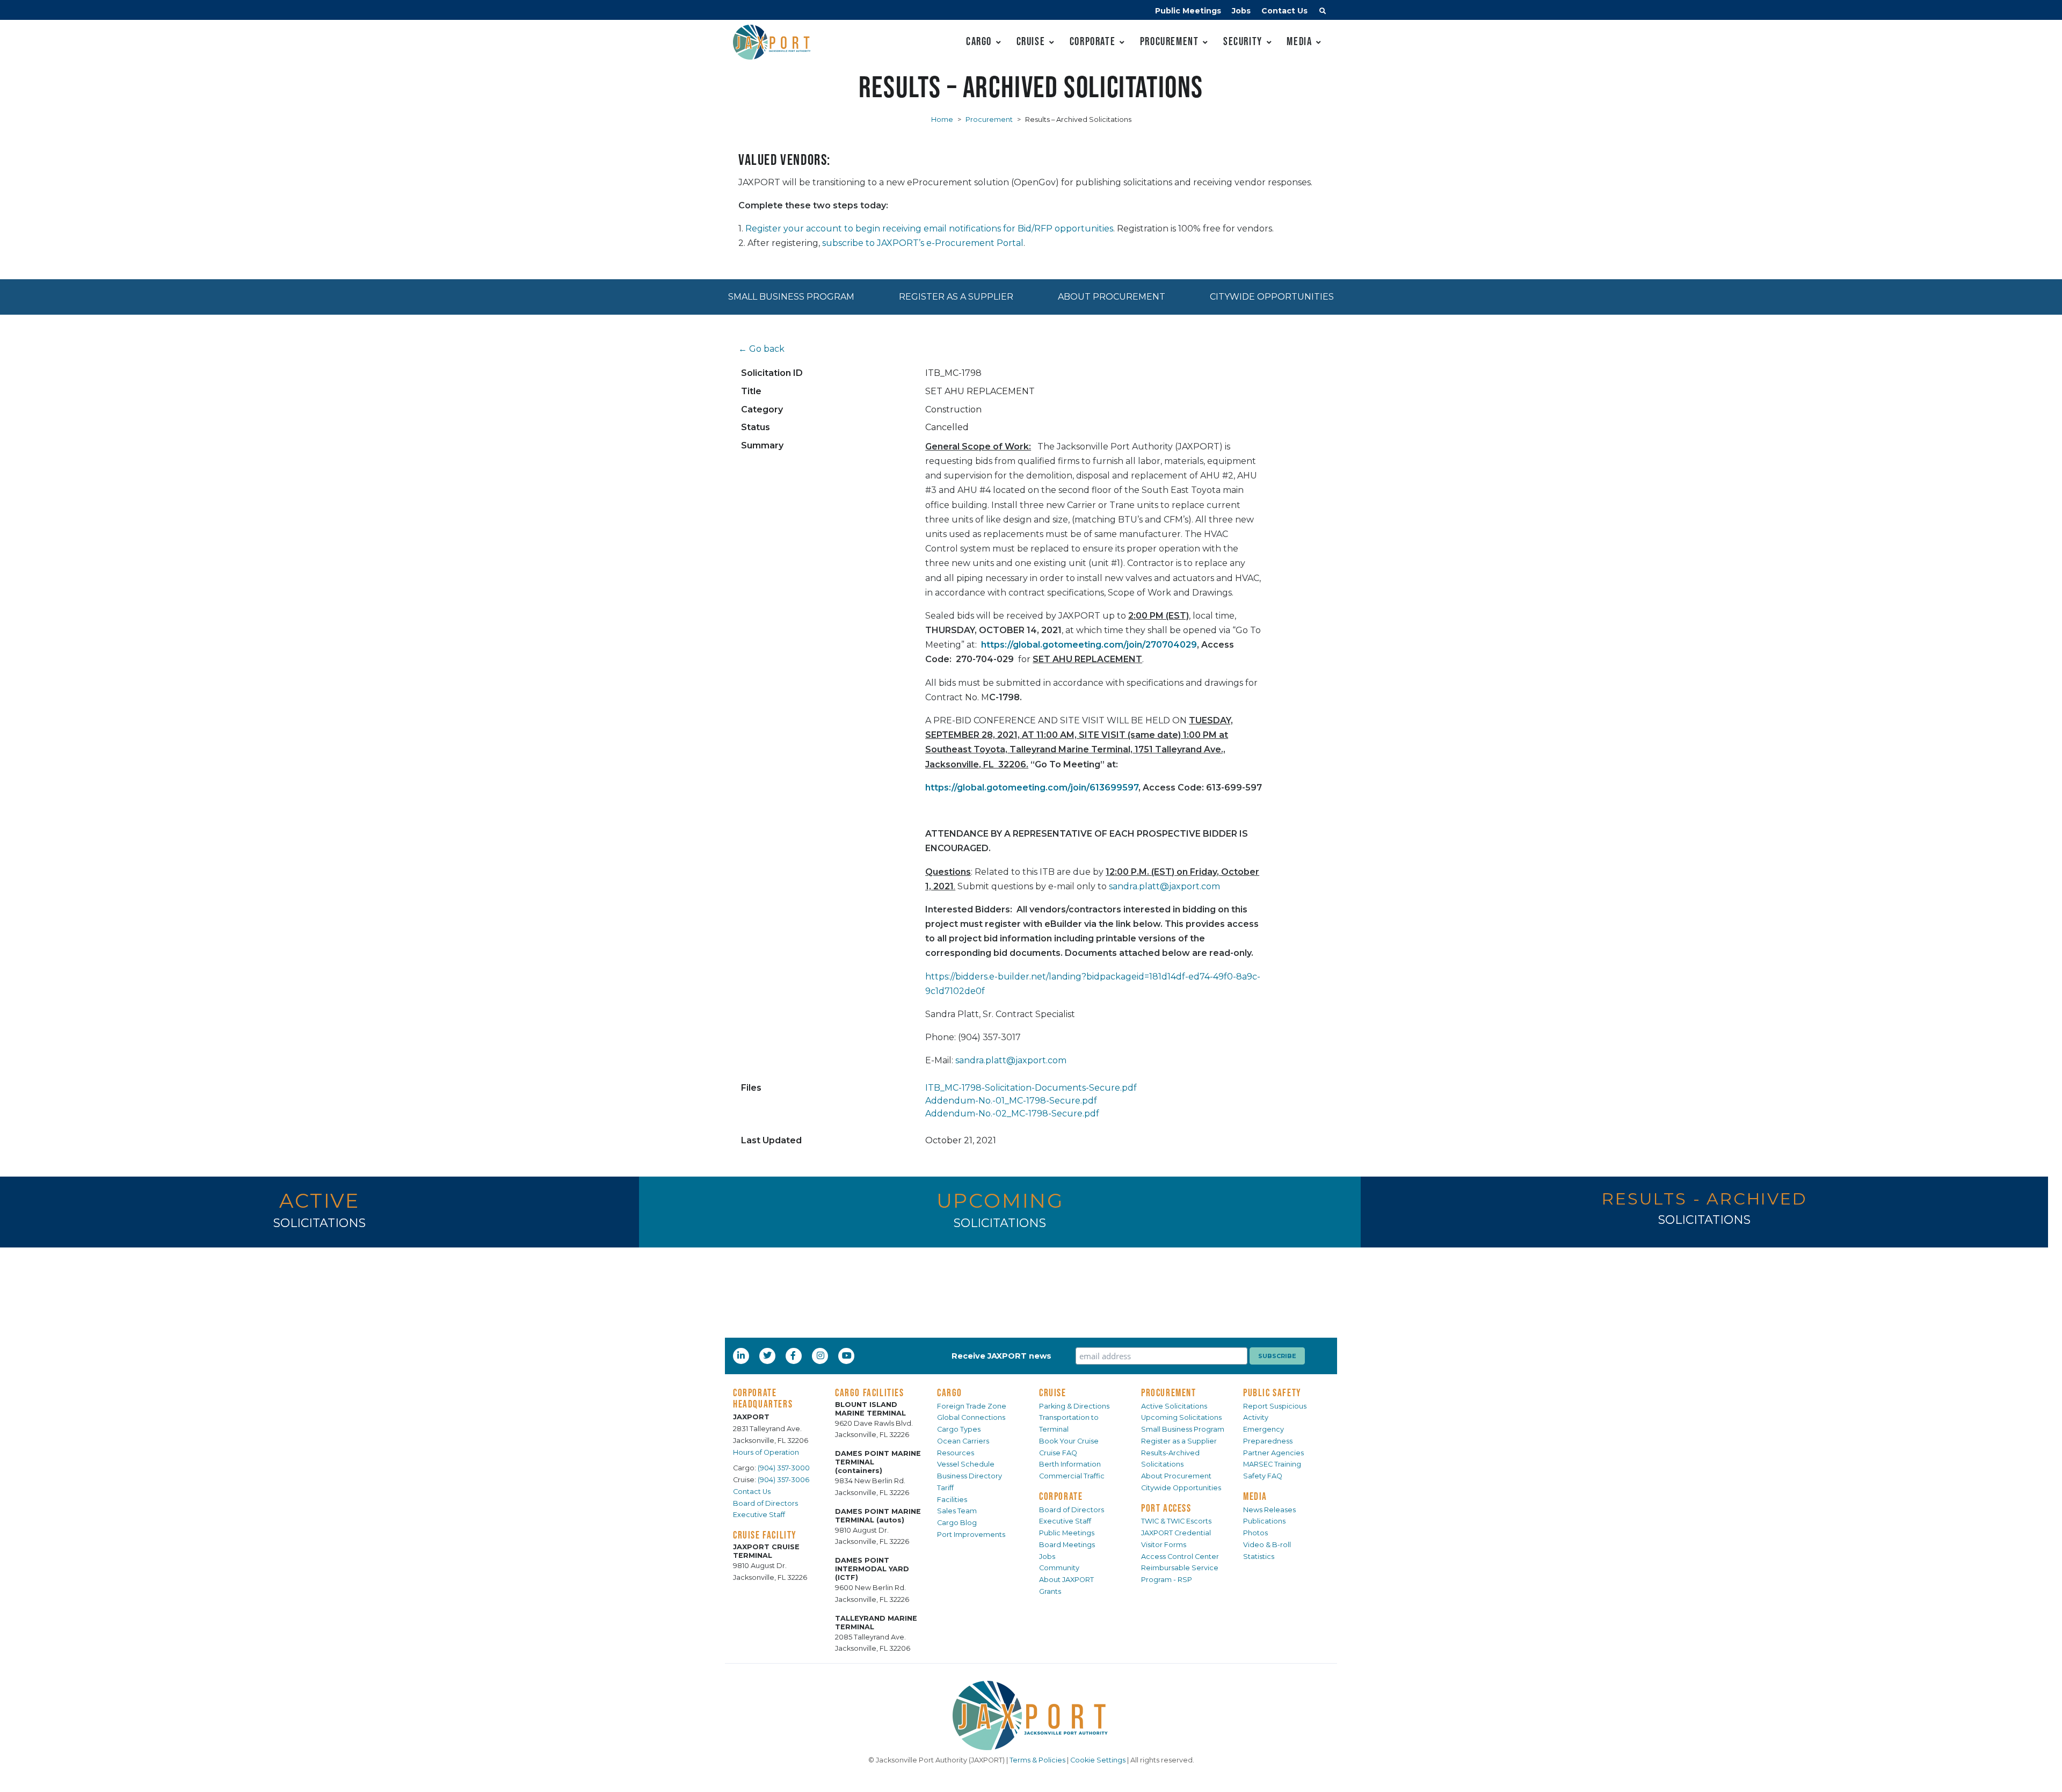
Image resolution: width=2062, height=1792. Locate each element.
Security (1243, 41)
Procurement (1170, 41)
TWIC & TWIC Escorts (1176, 1521)
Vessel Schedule (966, 1464)
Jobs (1241, 11)
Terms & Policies (1037, 1760)
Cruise (1031, 41)
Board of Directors (765, 1503)
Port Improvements (971, 1535)
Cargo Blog (957, 1523)
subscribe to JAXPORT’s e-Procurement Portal (923, 243)
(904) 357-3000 (784, 1468)
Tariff (945, 1488)
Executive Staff (759, 1515)
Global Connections (971, 1417)
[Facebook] (793, 1355)
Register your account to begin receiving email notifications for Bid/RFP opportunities (929, 228)
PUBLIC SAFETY (1272, 1392)
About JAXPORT (1066, 1580)
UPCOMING (1000, 1200)
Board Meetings (1067, 1545)
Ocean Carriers (963, 1441)
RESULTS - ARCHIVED (1704, 1199)
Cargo (979, 41)
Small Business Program (791, 297)
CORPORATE (1061, 1496)
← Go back (761, 349)
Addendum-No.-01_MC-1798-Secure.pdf (1011, 1101)
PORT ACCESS (1166, 1508)
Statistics (1259, 1557)
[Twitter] (768, 1355)
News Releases (1269, 1510)
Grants (1050, 1591)
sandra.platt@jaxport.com (1164, 886)
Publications (1264, 1521)
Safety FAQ (1263, 1476)
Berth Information (1070, 1464)
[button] (1323, 12)
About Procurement (1112, 297)
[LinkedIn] (742, 1355)
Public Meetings (1188, 11)
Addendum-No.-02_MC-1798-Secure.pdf (1012, 1113)
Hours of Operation (766, 1452)
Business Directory (970, 1476)
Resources (956, 1453)
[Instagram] (822, 1355)
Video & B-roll (1267, 1545)
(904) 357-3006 (783, 1480)
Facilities (952, 1500)
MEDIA (1255, 1496)
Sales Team (957, 1511)
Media (1299, 41)
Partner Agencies (1273, 1453)
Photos (1255, 1533)
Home (942, 119)
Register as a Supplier (956, 297)
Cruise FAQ (1058, 1453)
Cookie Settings (1098, 1760)
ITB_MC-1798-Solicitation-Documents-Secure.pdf (1031, 1088)
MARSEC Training (1272, 1464)
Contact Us (1284, 11)
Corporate (1092, 41)
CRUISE (1053, 1392)
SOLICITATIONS (320, 1223)
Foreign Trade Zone (972, 1406)
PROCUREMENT (1169, 1392)
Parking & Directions (1074, 1406)
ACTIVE (320, 1200)
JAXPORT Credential (1176, 1533)
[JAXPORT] (1031, 1715)
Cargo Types (959, 1429)
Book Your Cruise (1069, 1441)
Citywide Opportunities (1272, 297)
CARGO (950, 1392)
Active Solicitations (1174, 1406)
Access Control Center (1180, 1557)
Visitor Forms (1164, 1545)
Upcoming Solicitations (1181, 1417)
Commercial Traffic (1072, 1476)
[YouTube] (848, 1355)
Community (1059, 1568)
